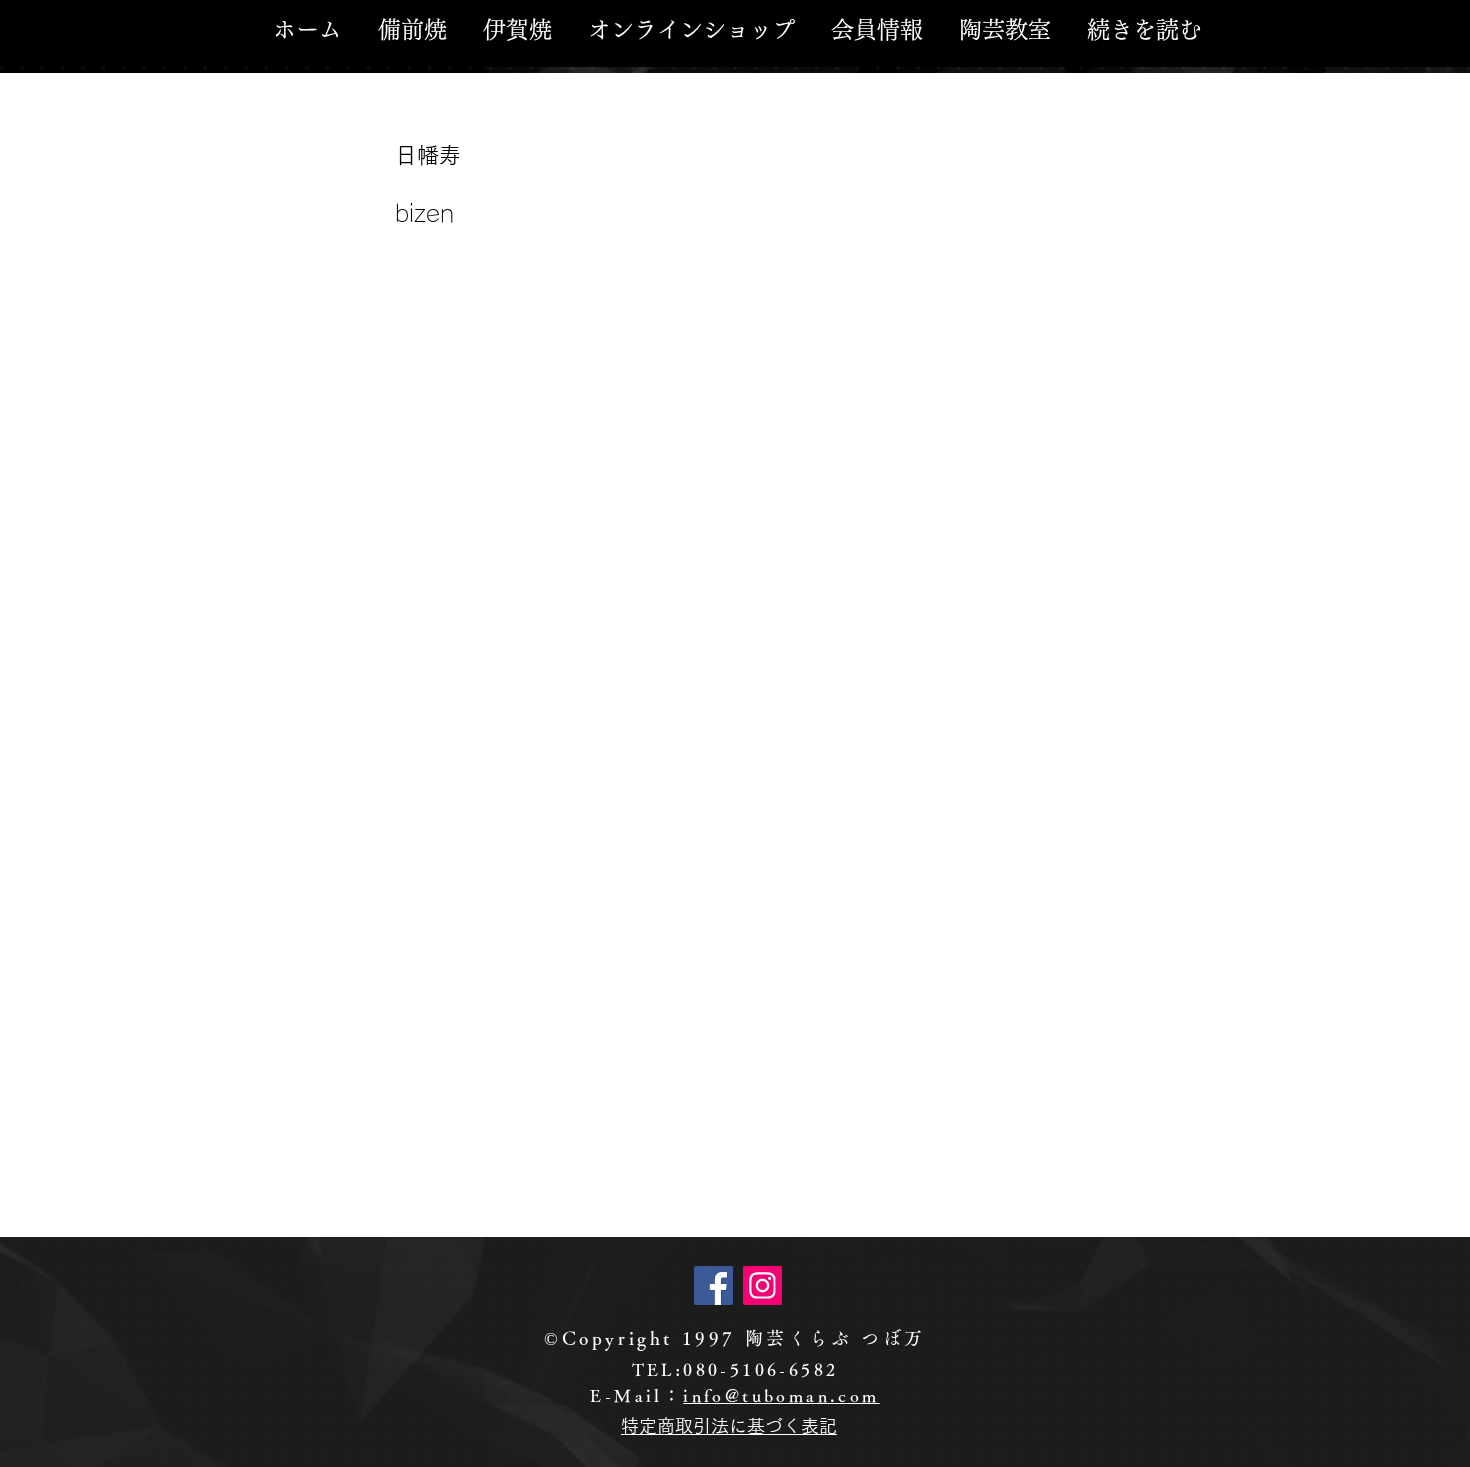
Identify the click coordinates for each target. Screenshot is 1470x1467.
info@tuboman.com (781, 1395)
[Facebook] (713, 1285)
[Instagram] (762, 1285)
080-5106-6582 (760, 1369)
